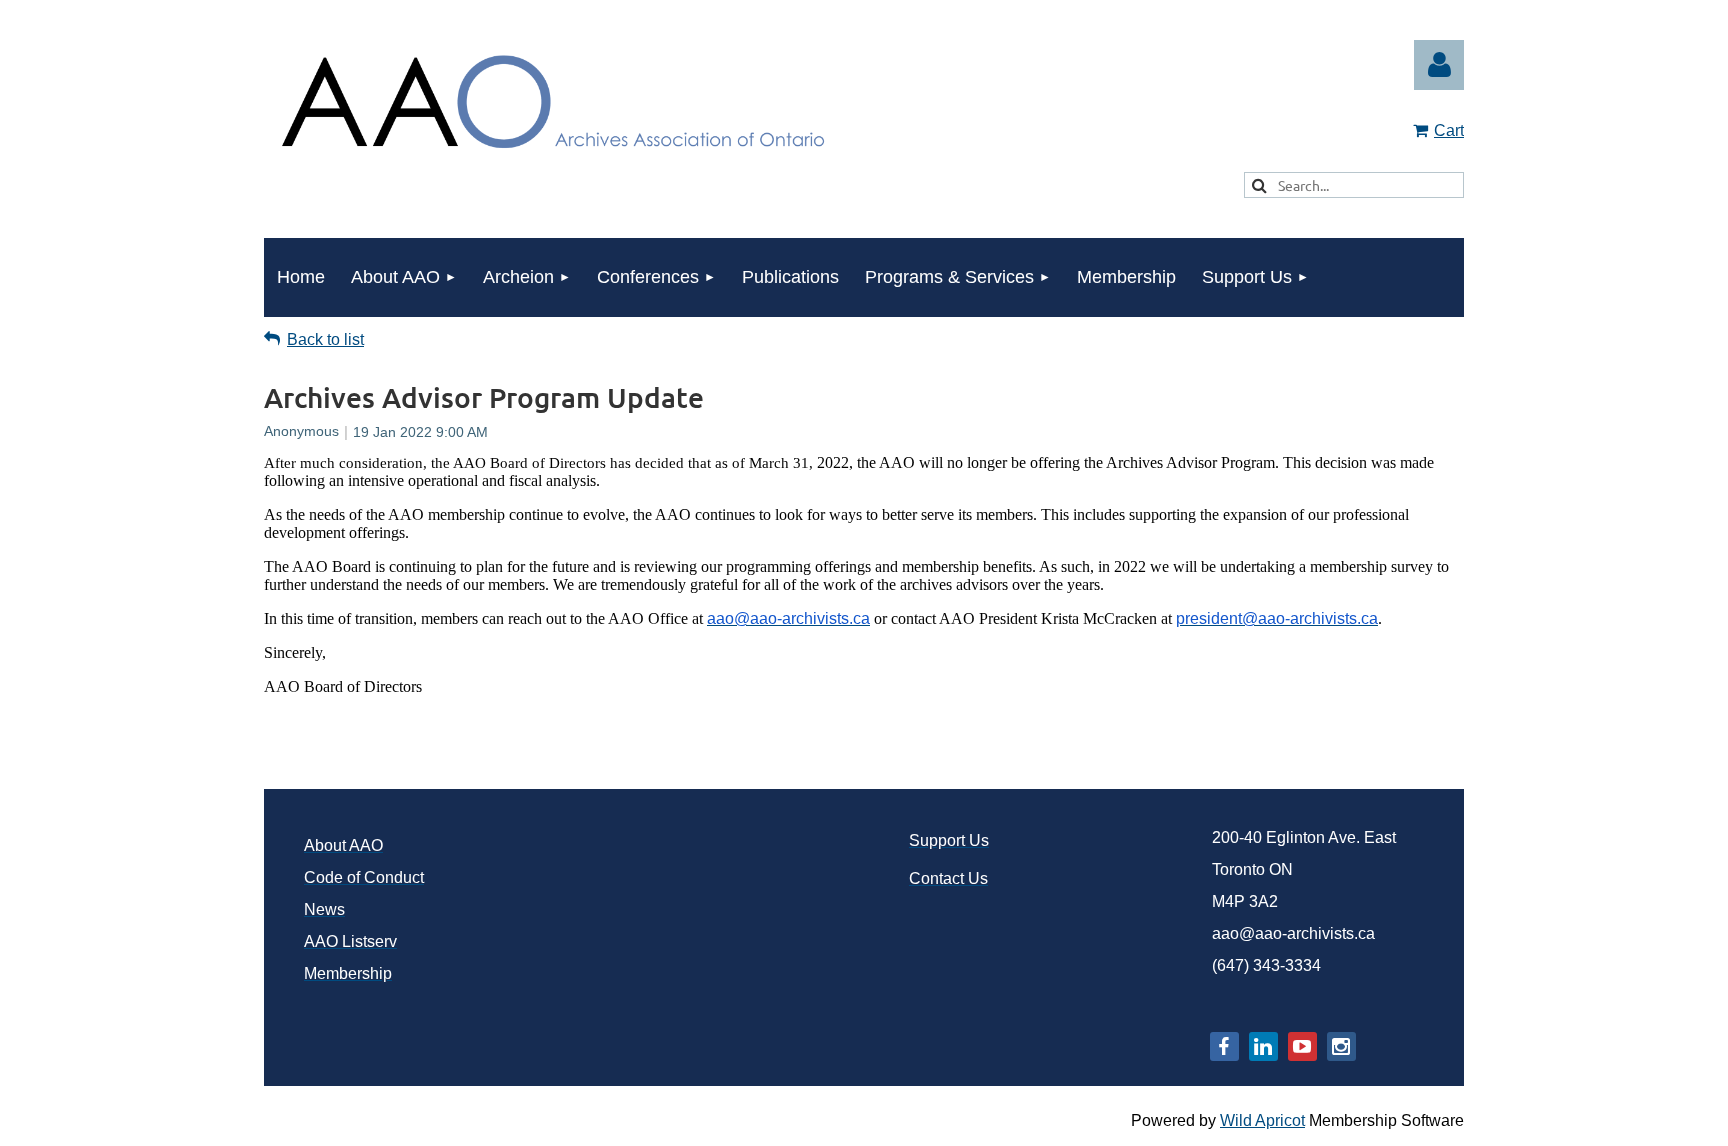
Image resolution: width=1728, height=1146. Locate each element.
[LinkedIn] (1263, 1046)
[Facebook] (1224, 1046)
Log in (1439, 65)
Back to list (325, 339)
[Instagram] (1341, 1046)
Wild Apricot (1262, 1120)
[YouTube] (1302, 1046)
